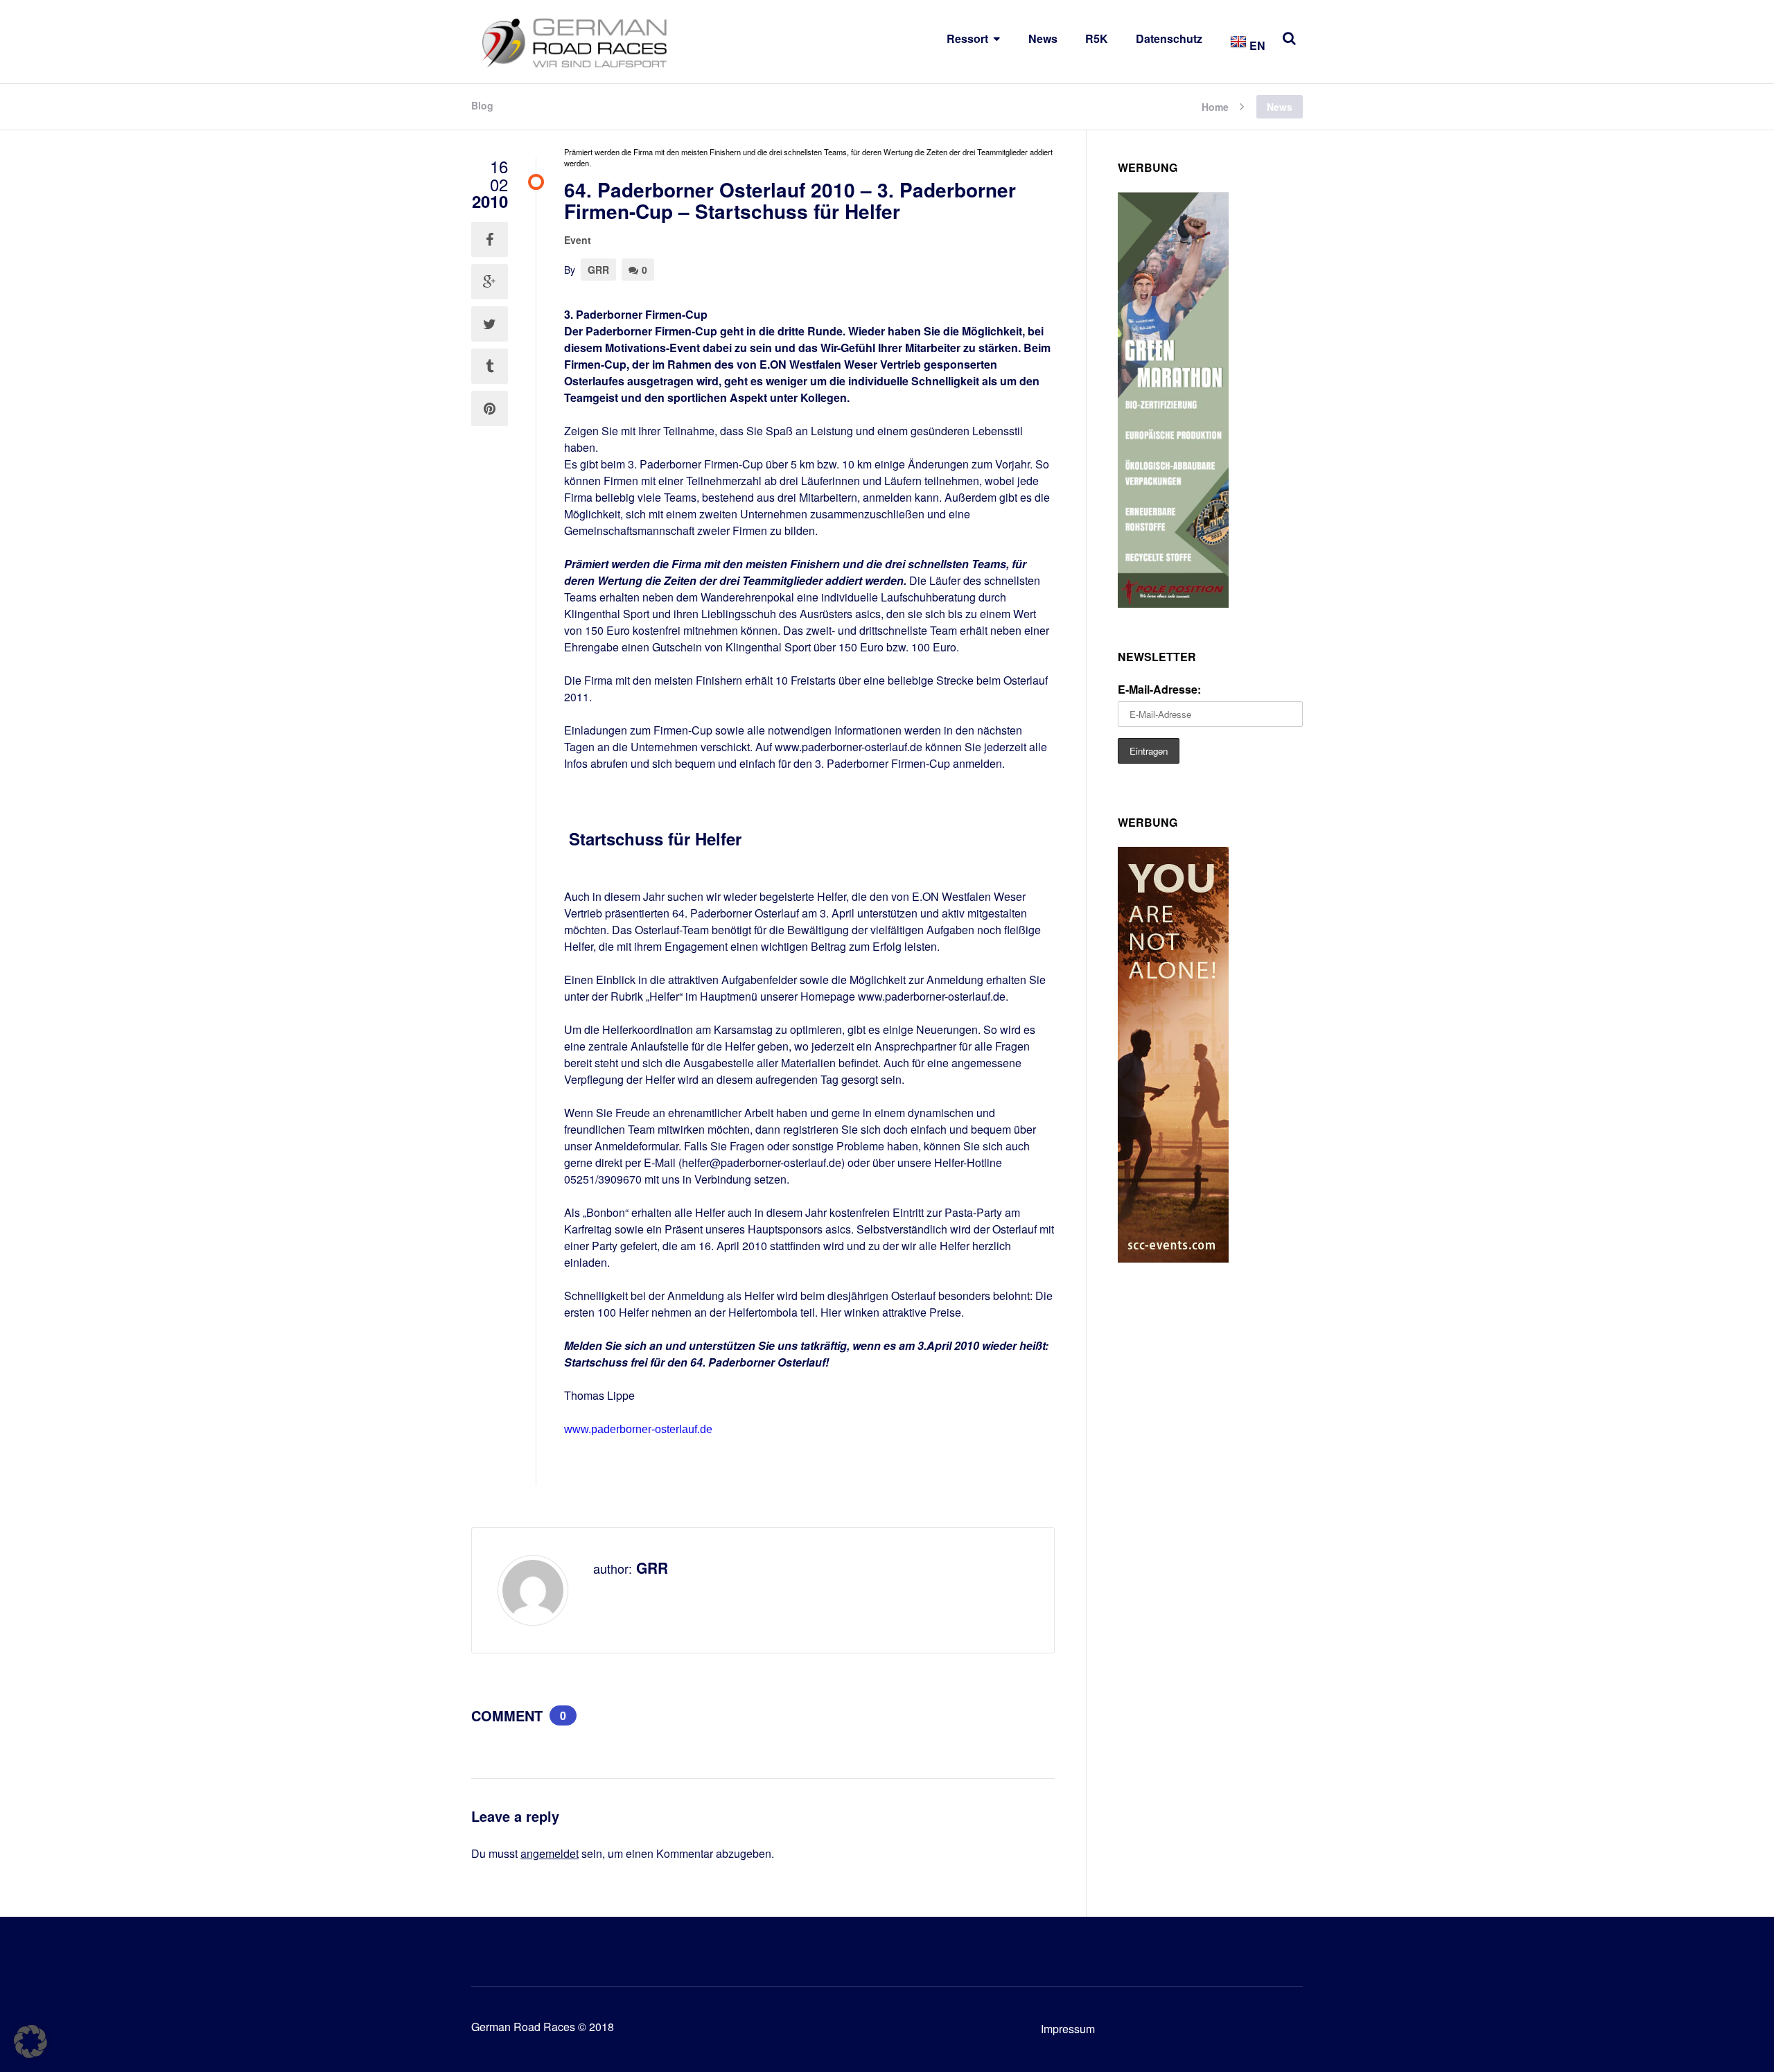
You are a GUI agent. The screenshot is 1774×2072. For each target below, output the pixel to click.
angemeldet (550, 1853)
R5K (1097, 38)
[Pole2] (1173, 603)
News (1043, 38)
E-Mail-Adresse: (1159, 689)
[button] (30, 2042)
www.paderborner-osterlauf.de (638, 1429)
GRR (598, 270)
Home (1215, 106)
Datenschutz (1169, 38)
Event (578, 240)
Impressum (1068, 2029)
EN (1256, 45)
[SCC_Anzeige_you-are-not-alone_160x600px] (1173, 1258)
